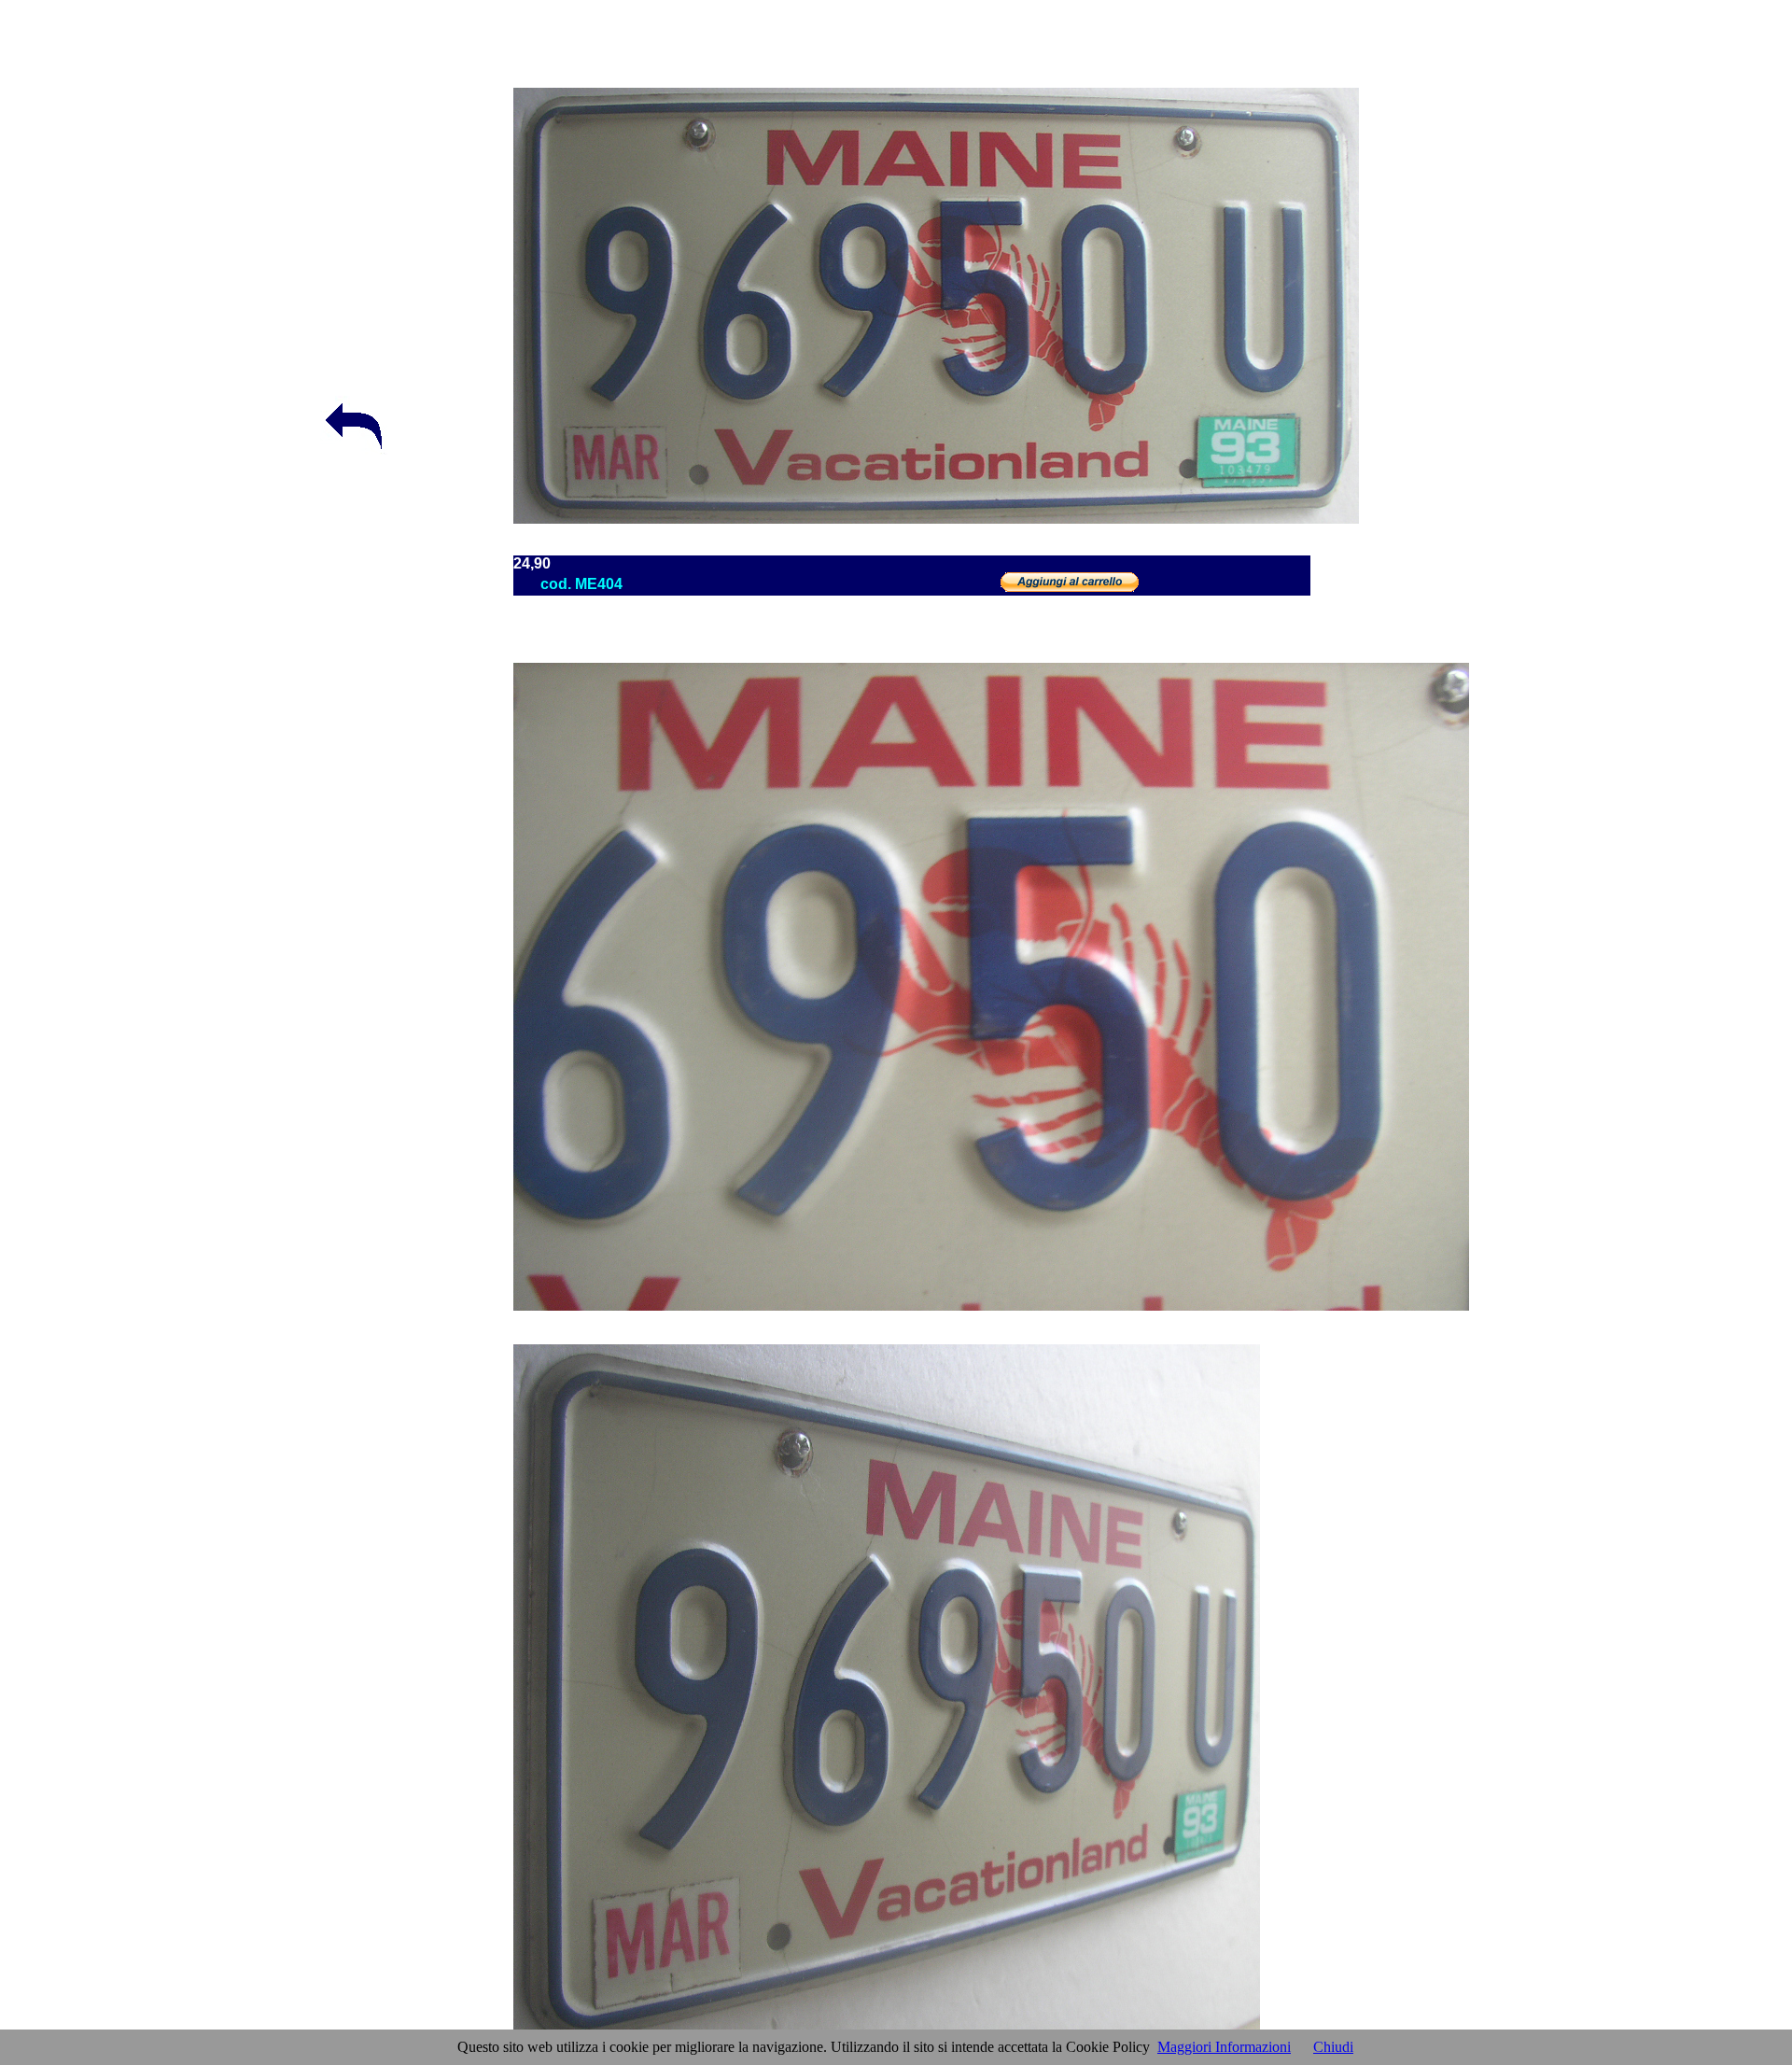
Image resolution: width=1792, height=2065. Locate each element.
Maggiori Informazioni (1224, 2047)
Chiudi (1333, 2047)
